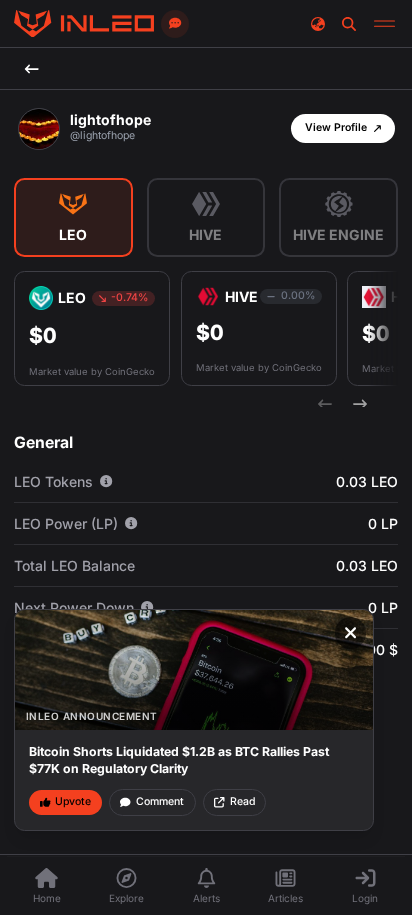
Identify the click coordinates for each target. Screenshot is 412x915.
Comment (160, 801)
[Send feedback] (175, 24)
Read (242, 801)
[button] (343, 128)
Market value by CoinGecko (92, 371)
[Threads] (84, 24)
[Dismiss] (351, 633)
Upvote (73, 801)
